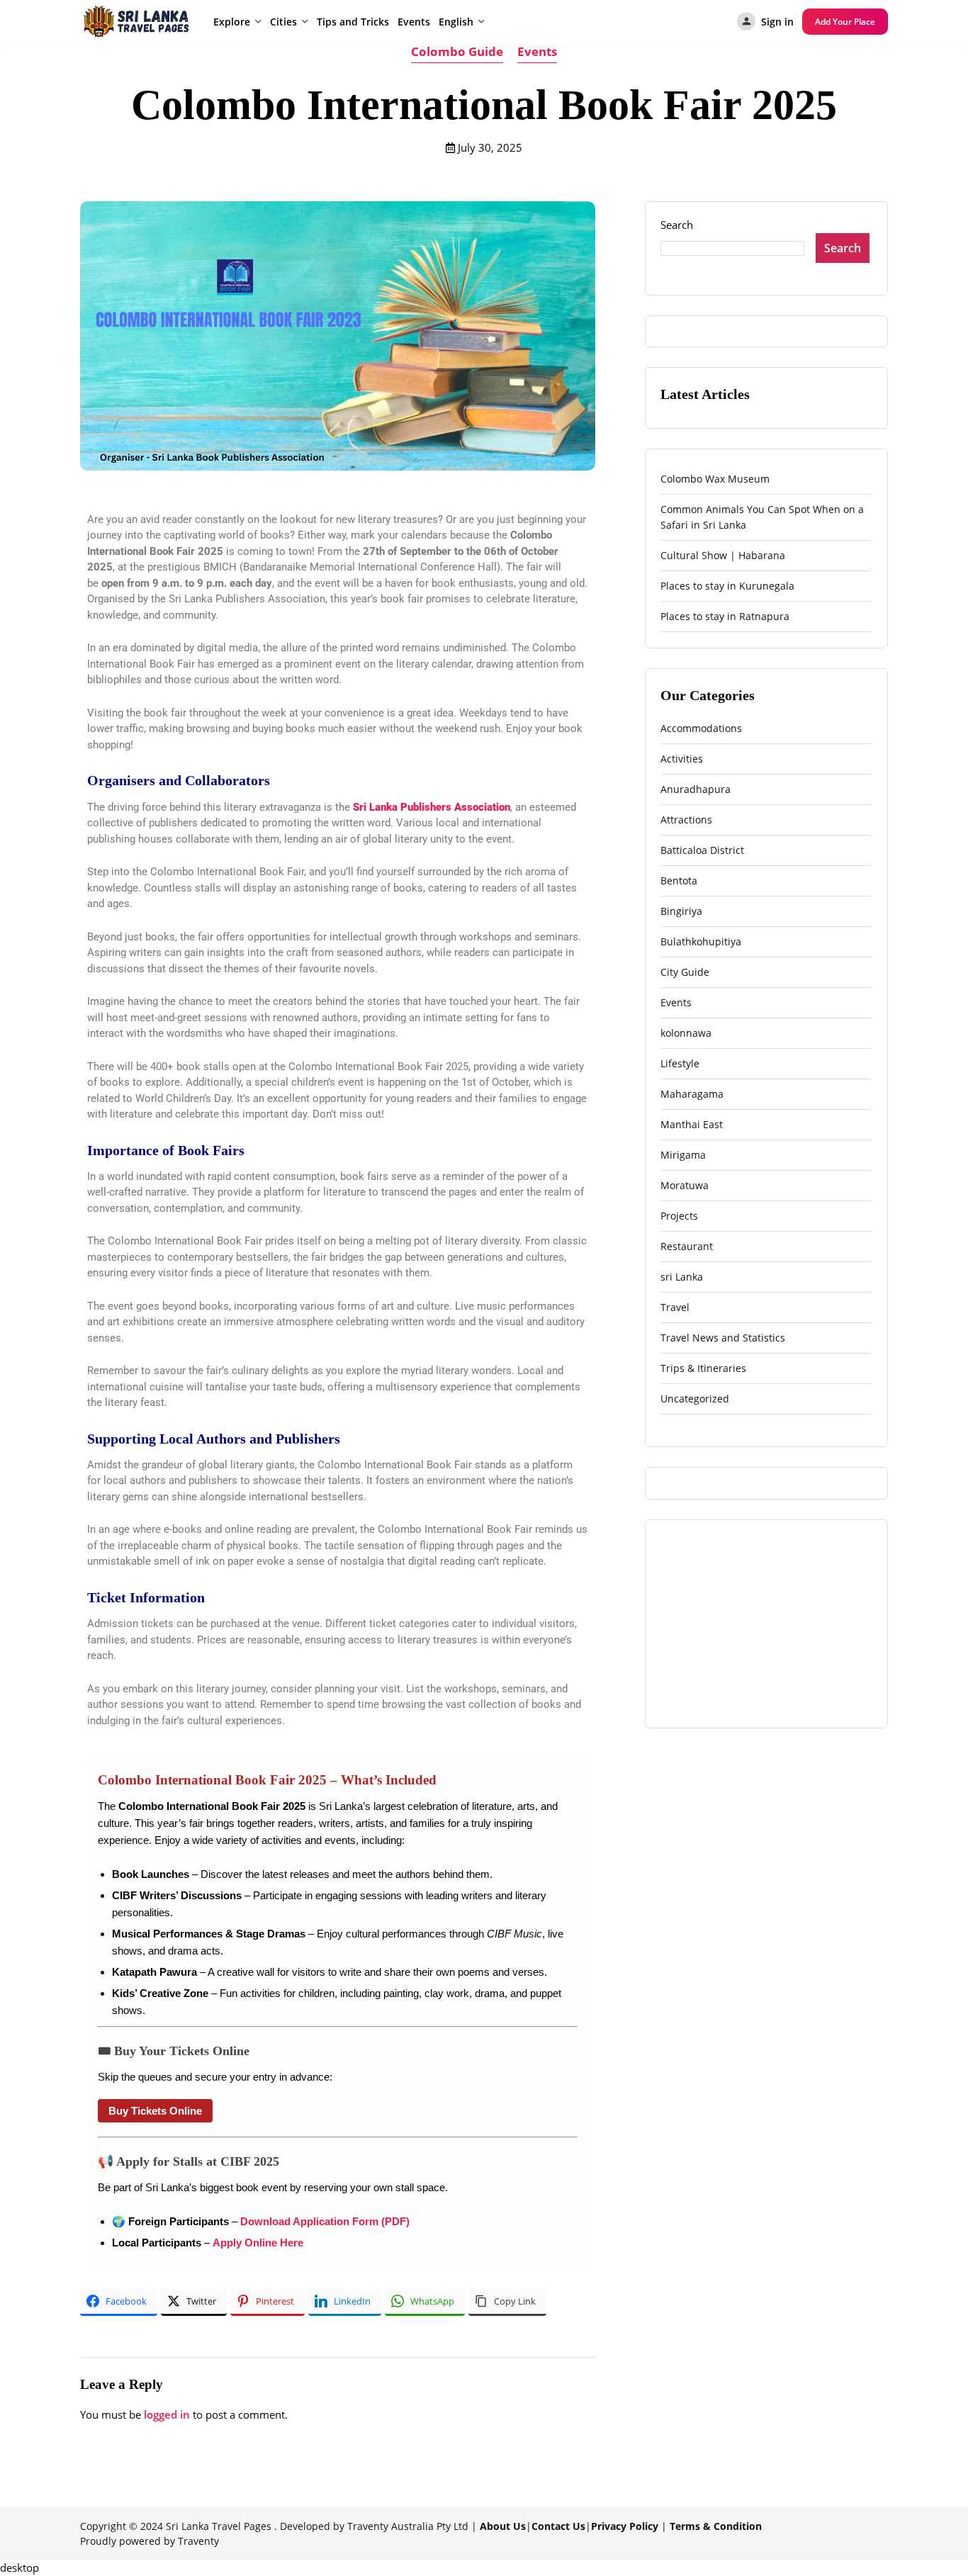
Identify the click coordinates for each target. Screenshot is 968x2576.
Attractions (686, 820)
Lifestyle (680, 1063)
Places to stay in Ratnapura (725, 616)
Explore (232, 22)
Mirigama (683, 1155)
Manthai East (692, 1124)
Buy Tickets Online (155, 2111)
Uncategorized (695, 1399)
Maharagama (692, 1094)
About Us (503, 2526)
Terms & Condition (716, 2526)
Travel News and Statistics (723, 1338)
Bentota (679, 881)
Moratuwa (685, 1185)
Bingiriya (681, 911)
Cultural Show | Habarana (723, 555)
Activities (682, 759)
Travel (675, 1307)
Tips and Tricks (353, 22)
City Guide (685, 972)
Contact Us (558, 2526)
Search (677, 225)
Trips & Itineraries (703, 1368)
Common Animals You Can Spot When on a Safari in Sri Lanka (762, 517)
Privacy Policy (625, 2526)
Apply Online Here (258, 2243)
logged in (167, 2414)
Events (414, 22)
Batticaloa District (702, 850)
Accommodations (701, 728)
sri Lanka (682, 1277)
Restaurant (687, 1246)
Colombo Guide (457, 51)
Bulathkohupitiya (701, 941)
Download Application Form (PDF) (325, 2221)
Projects (679, 1216)
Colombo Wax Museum (715, 479)
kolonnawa (686, 1033)
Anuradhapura (696, 789)
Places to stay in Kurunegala (727, 586)
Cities (283, 22)
